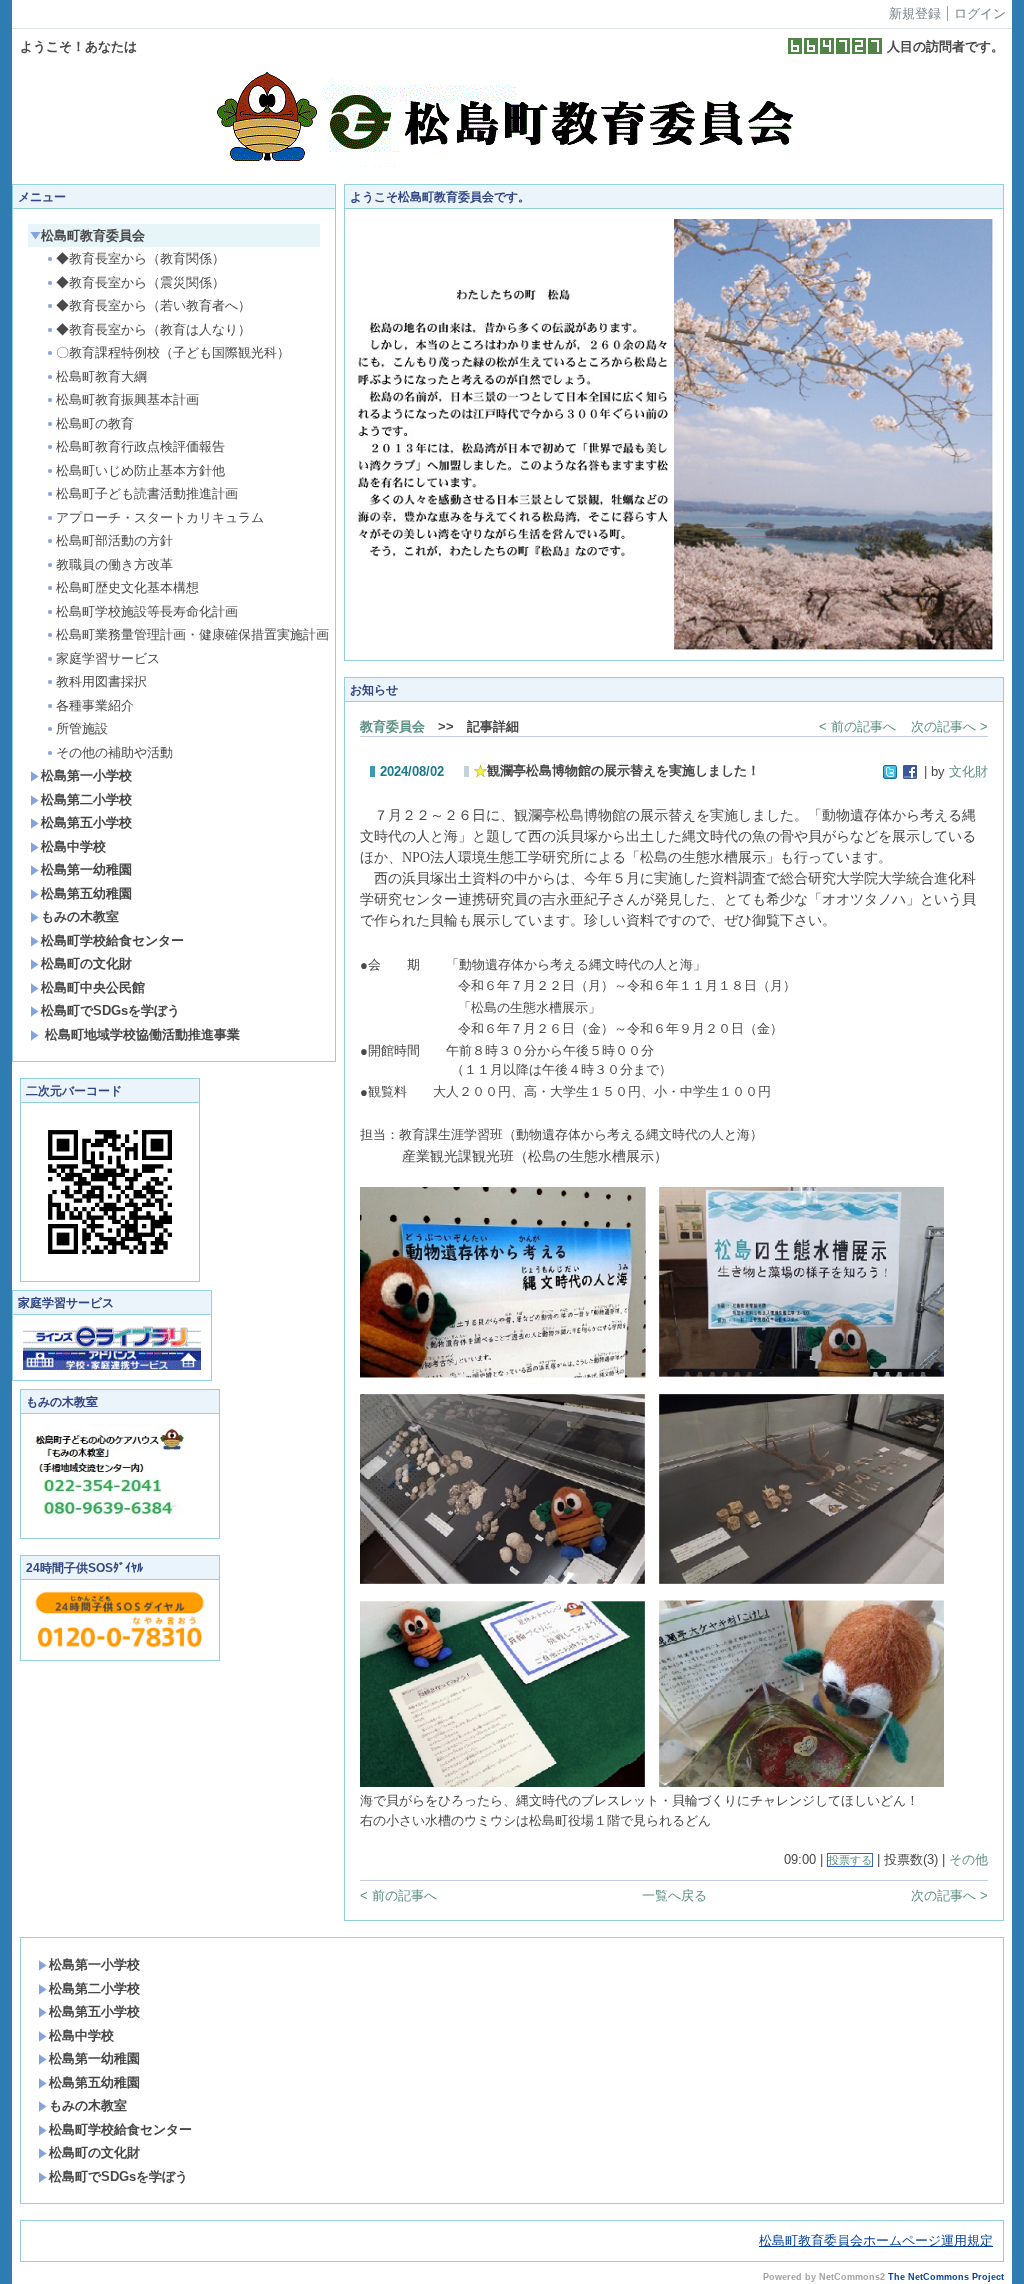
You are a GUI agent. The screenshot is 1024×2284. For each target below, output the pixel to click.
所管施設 (82, 728)
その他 (968, 1859)
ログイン (980, 13)
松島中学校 (73, 846)
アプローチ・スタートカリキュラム (160, 517)
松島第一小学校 (86, 775)
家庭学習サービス (108, 658)
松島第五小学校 (86, 822)
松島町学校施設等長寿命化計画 (147, 611)
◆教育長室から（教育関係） (140, 258)
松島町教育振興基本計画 (127, 399)
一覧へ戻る (674, 1895)
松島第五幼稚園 (86, 893)
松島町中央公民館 (93, 987)
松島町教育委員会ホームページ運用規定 (876, 2240)
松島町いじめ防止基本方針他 (140, 470)
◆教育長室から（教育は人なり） (153, 329)
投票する (850, 1860)
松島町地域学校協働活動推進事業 (140, 1034)
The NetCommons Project (946, 2277)
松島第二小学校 (86, 799)
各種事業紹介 (95, 705)
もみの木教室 (80, 916)
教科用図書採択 (101, 681)
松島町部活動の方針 (114, 540)
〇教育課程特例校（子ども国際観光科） (173, 352)
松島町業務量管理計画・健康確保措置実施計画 (188, 634)
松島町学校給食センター (112, 940)
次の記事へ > (949, 726)
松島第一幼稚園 (86, 869)
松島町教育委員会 (93, 235)
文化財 (968, 771)
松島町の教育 (95, 423)
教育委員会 (392, 726)
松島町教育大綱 (101, 376)
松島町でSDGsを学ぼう (110, 1010)
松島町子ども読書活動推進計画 (147, 493)
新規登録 (915, 13)
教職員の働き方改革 (114, 564)
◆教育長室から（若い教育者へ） (153, 305)
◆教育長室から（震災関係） (140, 282)
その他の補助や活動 (114, 752)
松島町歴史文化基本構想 (127, 587)
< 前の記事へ (857, 726)
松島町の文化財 (86, 963)
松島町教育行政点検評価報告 (140, 446)
